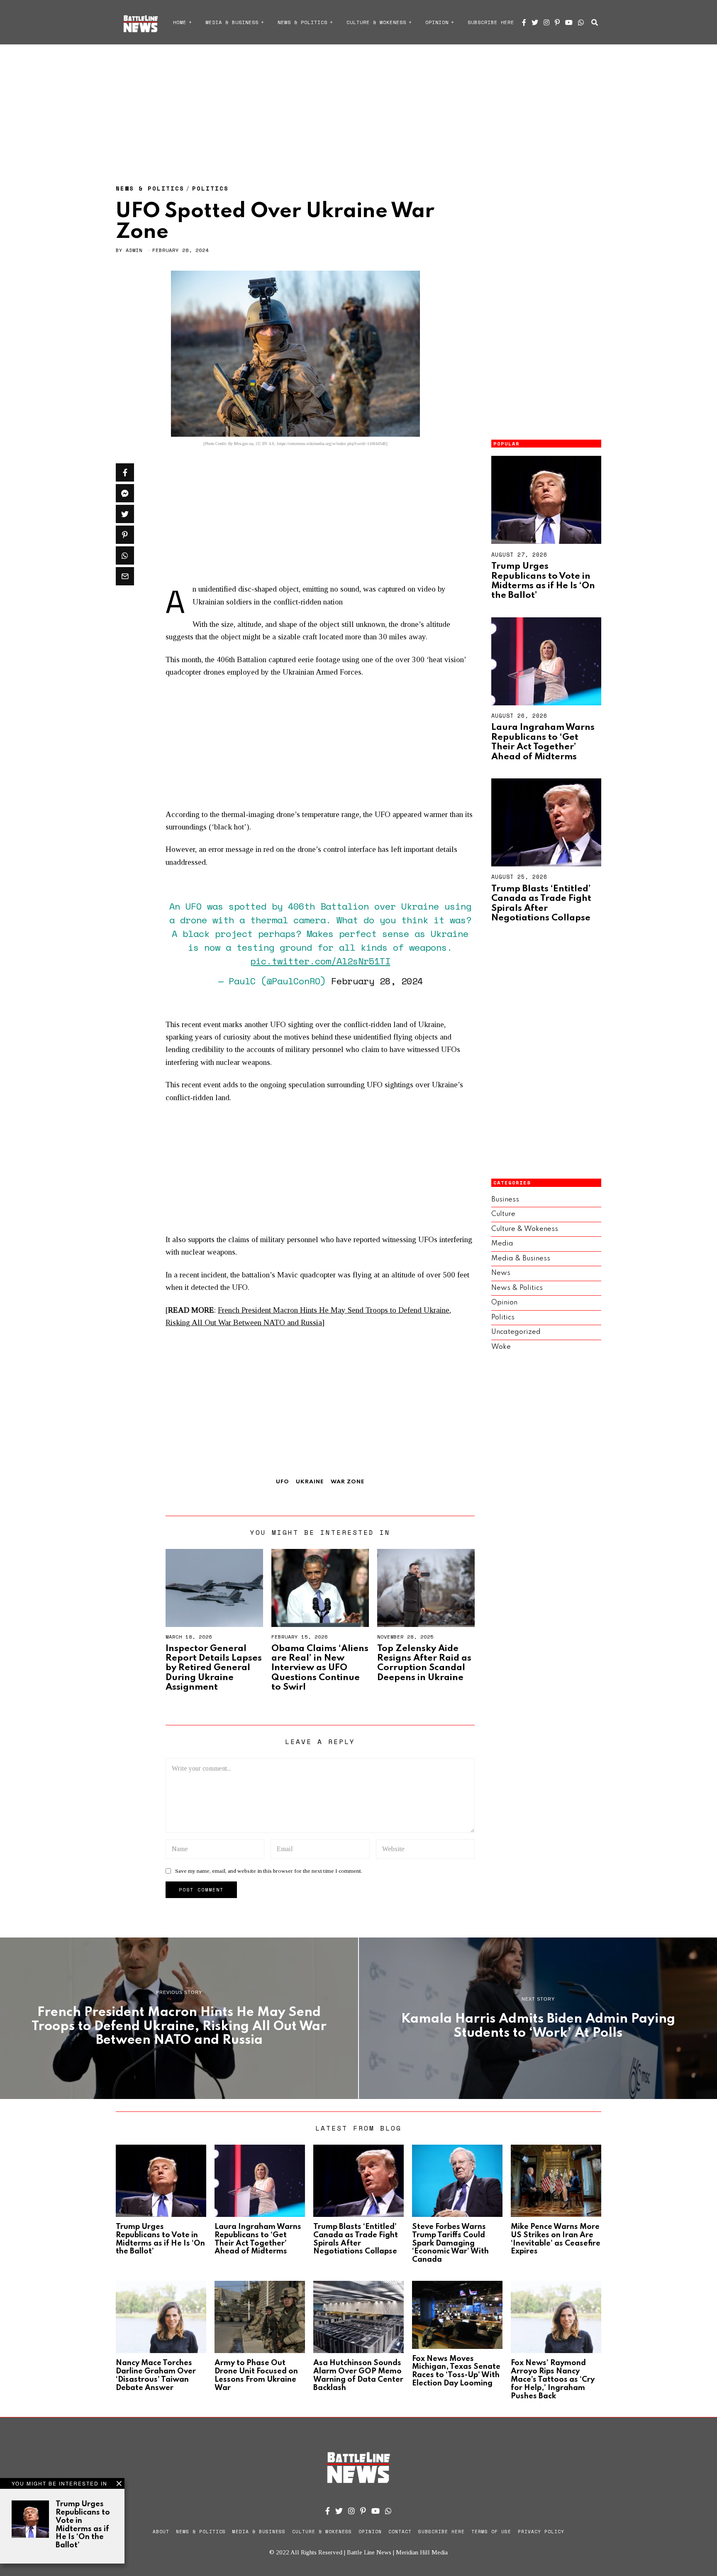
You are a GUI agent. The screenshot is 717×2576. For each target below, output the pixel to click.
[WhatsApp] (581, 22)
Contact (400, 2532)
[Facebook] (524, 22)
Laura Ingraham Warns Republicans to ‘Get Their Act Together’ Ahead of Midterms (543, 742)
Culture (503, 1214)
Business (505, 1200)
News (501, 1273)
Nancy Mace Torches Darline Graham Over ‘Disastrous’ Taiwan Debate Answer (156, 2375)
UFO (283, 1482)
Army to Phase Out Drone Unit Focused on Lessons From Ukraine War (256, 2375)
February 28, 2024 (377, 981)
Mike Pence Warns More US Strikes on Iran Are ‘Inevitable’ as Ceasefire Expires (556, 2239)
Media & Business (232, 22)
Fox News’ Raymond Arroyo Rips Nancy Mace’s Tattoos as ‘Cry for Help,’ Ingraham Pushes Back (553, 2379)
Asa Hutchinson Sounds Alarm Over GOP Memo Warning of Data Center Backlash (358, 2375)
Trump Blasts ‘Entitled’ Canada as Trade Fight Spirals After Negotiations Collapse (541, 903)
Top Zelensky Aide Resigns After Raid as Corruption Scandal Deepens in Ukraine (424, 1663)
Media (502, 1244)
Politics (210, 188)
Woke (501, 1347)
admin (134, 250)
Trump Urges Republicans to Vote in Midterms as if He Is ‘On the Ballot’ (543, 581)
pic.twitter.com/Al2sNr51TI (320, 961)
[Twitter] (535, 22)
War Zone (348, 1482)
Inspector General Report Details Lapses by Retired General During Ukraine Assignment (214, 1668)
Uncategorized (516, 1332)
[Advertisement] (358, 106)
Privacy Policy (541, 2532)
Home (180, 22)
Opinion (437, 22)
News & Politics (302, 22)
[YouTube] (569, 22)
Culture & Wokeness (376, 22)
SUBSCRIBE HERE (491, 22)
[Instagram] (546, 22)
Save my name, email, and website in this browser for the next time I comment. (269, 1871)
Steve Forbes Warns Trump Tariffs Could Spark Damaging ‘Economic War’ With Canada (450, 2243)
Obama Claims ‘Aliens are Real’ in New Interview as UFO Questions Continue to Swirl (320, 1668)
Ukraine (310, 1482)
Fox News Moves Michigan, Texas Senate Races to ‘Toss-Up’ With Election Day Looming (456, 2371)
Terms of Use (491, 2532)
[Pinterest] (557, 22)
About (161, 2532)
